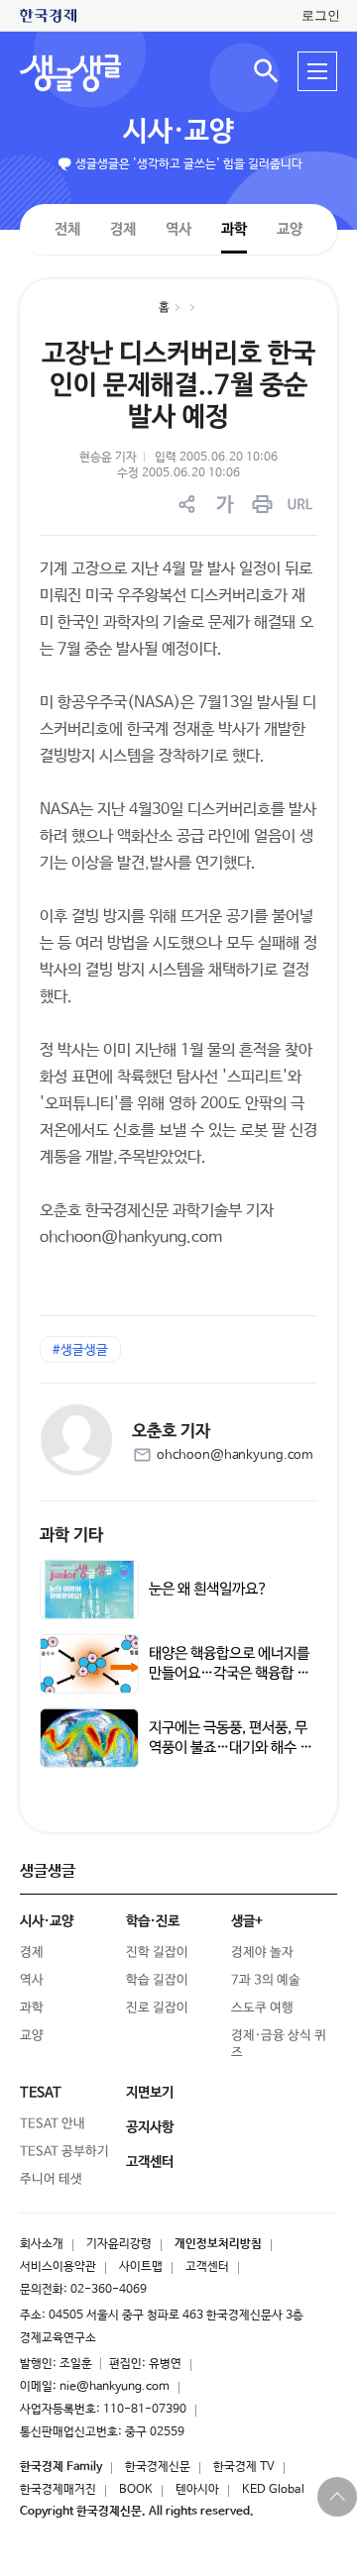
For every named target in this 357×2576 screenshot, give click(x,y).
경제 (123, 228)
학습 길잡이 (157, 1980)
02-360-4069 (109, 2290)
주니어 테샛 (51, 2179)
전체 (67, 228)
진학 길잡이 (157, 1953)
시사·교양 (178, 132)
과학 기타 (71, 1536)
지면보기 (150, 2093)
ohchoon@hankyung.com (235, 1455)
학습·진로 (153, 1921)
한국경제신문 (158, 2467)
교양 (290, 229)
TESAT (41, 2093)
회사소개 (42, 2244)
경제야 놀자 (262, 1953)
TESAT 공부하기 (64, 2152)
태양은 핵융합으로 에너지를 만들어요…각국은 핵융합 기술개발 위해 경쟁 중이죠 (229, 1673)
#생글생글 (80, 1350)
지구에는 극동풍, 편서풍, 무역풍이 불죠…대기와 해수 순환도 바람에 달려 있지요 (231, 1748)
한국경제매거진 (58, 2490)
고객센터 (207, 2267)
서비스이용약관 (58, 2267)
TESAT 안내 (53, 2124)
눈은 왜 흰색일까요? (208, 1589)
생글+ (247, 1921)
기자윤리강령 (119, 2244)
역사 (178, 228)
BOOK (136, 2490)
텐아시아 (197, 2490)
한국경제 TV (244, 2467)
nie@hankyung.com (115, 2387)
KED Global (273, 2490)
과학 (234, 229)
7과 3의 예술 (266, 1980)
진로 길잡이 (157, 2008)
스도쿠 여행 (262, 2008)
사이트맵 (141, 2267)
